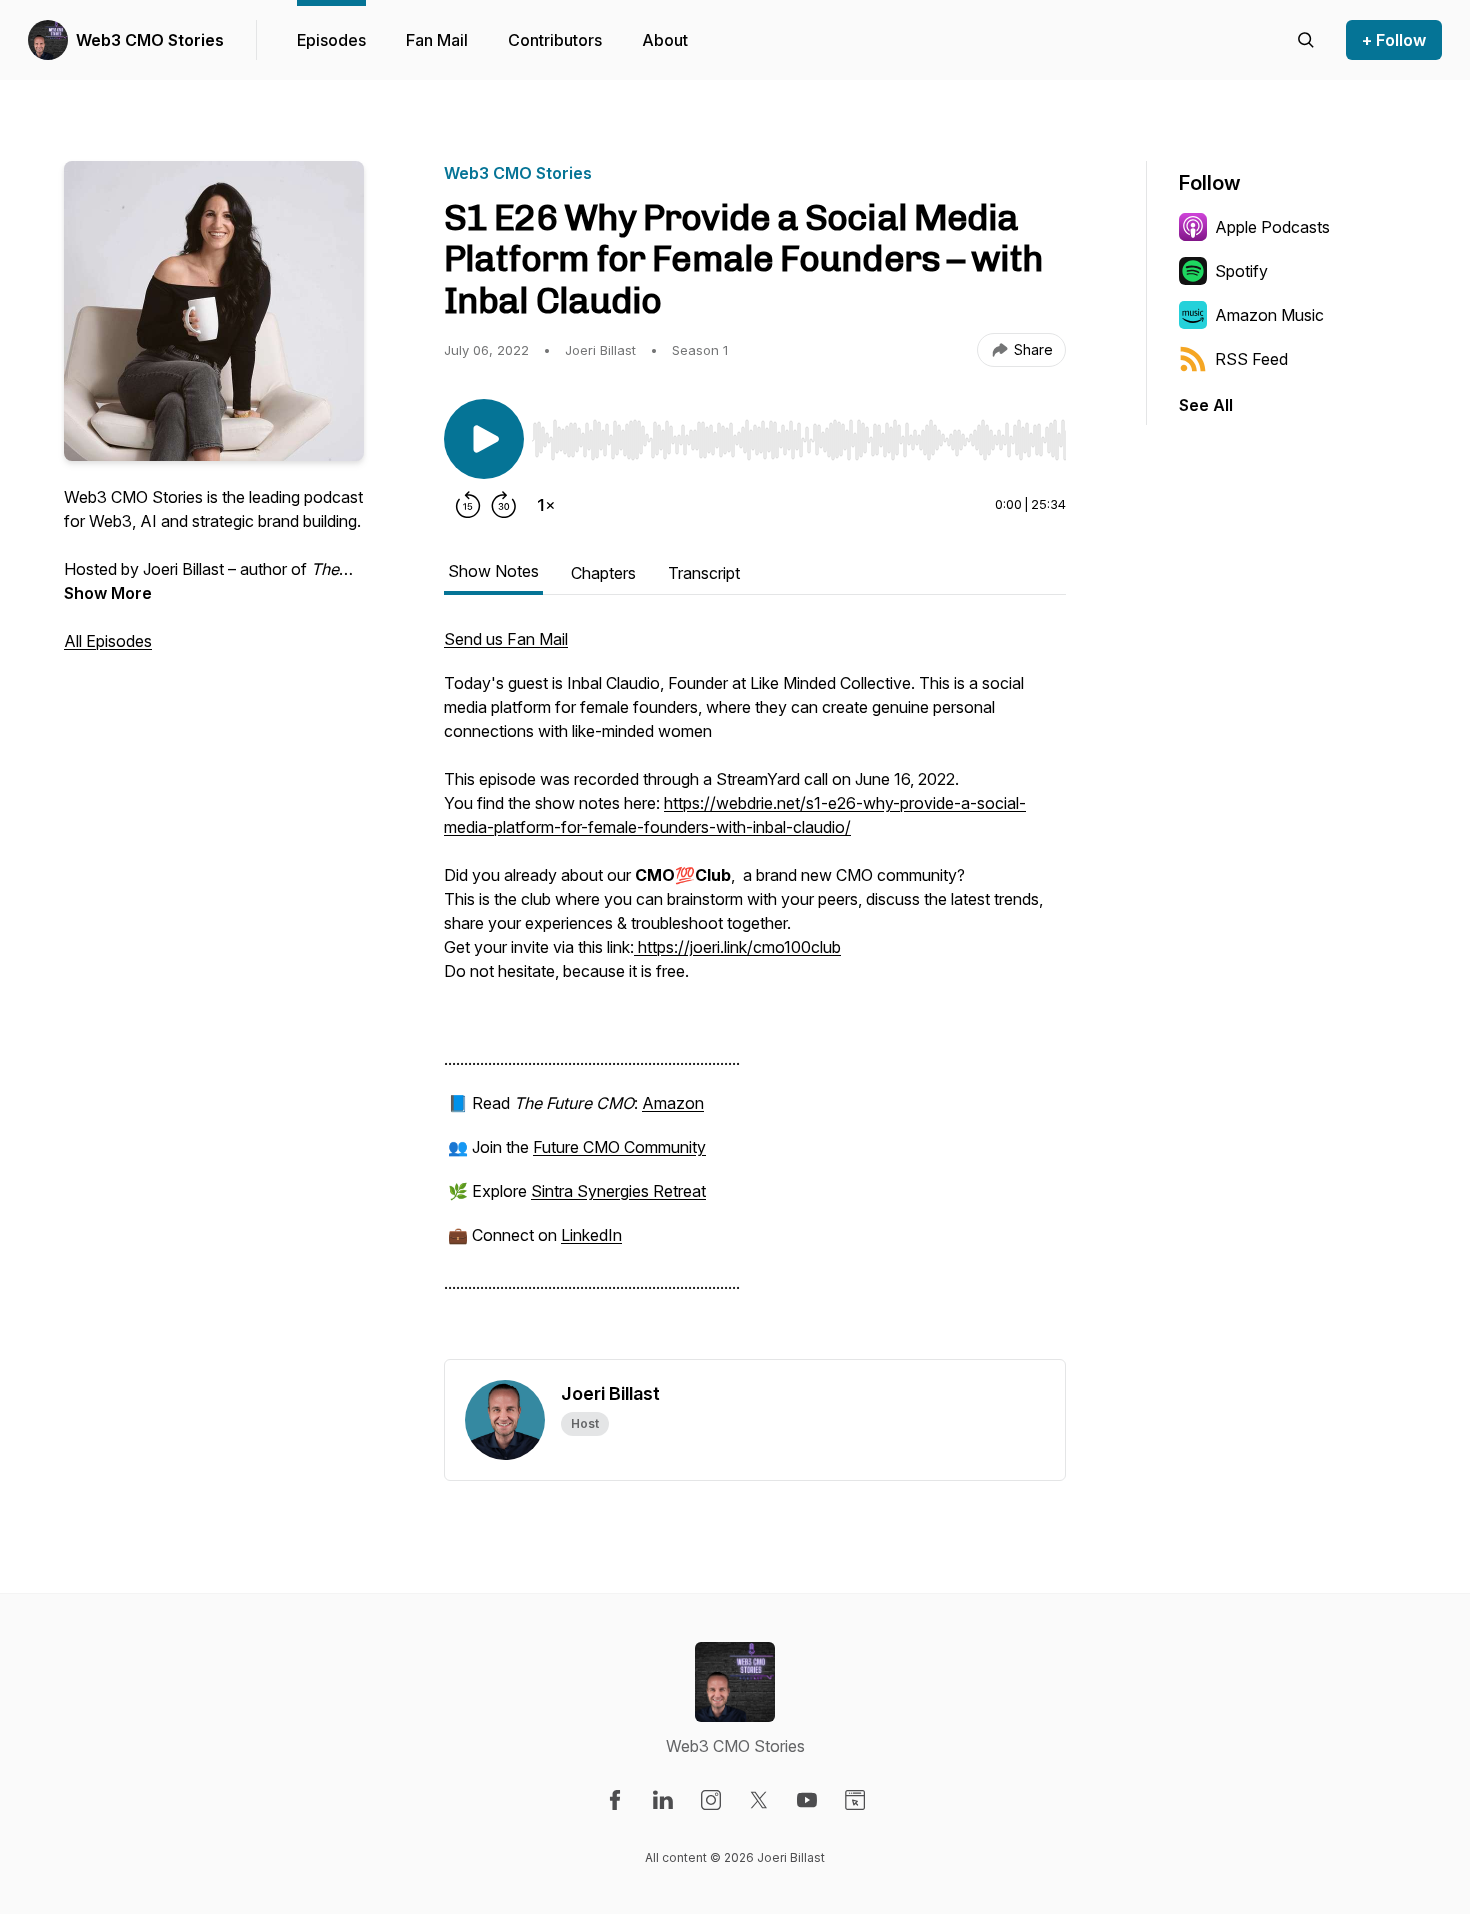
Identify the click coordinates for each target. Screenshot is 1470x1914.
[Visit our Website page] (855, 1800)
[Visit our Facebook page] (615, 1800)
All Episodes (108, 641)
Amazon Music (1269, 315)
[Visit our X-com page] (759, 1800)
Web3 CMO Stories (150, 40)
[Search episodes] (1306, 40)
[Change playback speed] (546, 505)
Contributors (555, 40)
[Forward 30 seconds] (504, 505)
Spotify (1241, 271)
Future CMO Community (619, 1147)
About (665, 40)
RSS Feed (1251, 359)
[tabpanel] (755, 993)
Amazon (673, 1103)
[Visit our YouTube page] (807, 1800)
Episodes (331, 40)
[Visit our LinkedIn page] (663, 1800)
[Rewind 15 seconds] (468, 505)
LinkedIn (591, 1235)
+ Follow (1394, 40)
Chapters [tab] (603, 573)
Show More (108, 593)
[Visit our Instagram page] (711, 1800)
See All (1206, 405)
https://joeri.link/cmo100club (737, 947)
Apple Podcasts (1272, 227)
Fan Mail (437, 40)
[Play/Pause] (484, 439)
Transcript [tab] (704, 573)
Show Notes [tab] (493, 571)
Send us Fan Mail (506, 639)
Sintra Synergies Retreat (618, 1191)
